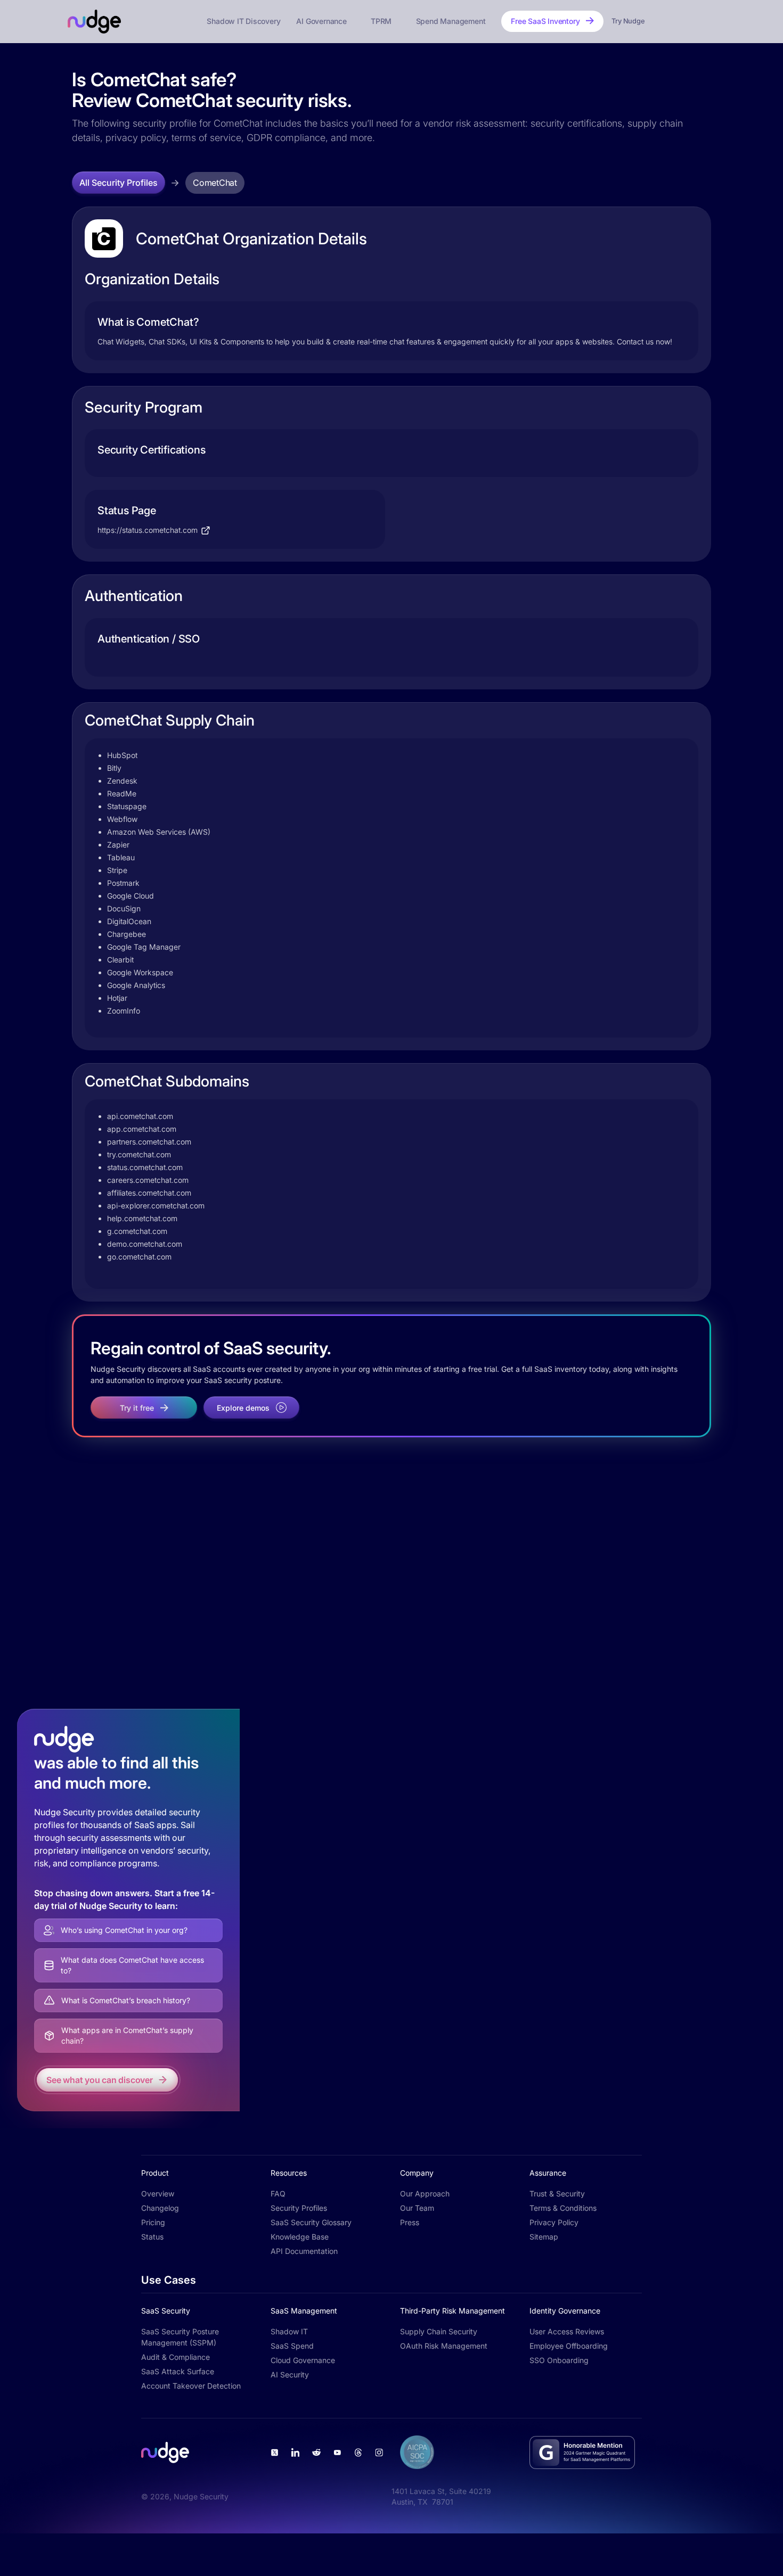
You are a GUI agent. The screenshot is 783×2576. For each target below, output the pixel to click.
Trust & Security (557, 2194)
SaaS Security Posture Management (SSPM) (180, 2337)
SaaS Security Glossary (311, 2222)
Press (410, 2222)
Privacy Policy (554, 2222)
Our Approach (425, 2194)
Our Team (417, 2208)
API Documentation (304, 2251)
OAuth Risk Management (444, 2346)
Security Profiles (299, 2208)
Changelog (160, 2208)
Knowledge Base (300, 2237)
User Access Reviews (567, 2331)
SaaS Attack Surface (178, 2371)
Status (152, 2237)
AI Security (290, 2375)
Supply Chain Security (439, 2331)
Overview (158, 2194)
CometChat (215, 183)
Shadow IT (289, 2331)
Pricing (153, 2222)
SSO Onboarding (559, 2360)
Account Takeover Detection (191, 2386)
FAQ (278, 2194)
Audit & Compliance (176, 2357)
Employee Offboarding (569, 2346)
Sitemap (544, 2237)
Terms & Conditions (563, 2208)
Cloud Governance (303, 2360)
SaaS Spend (292, 2346)
